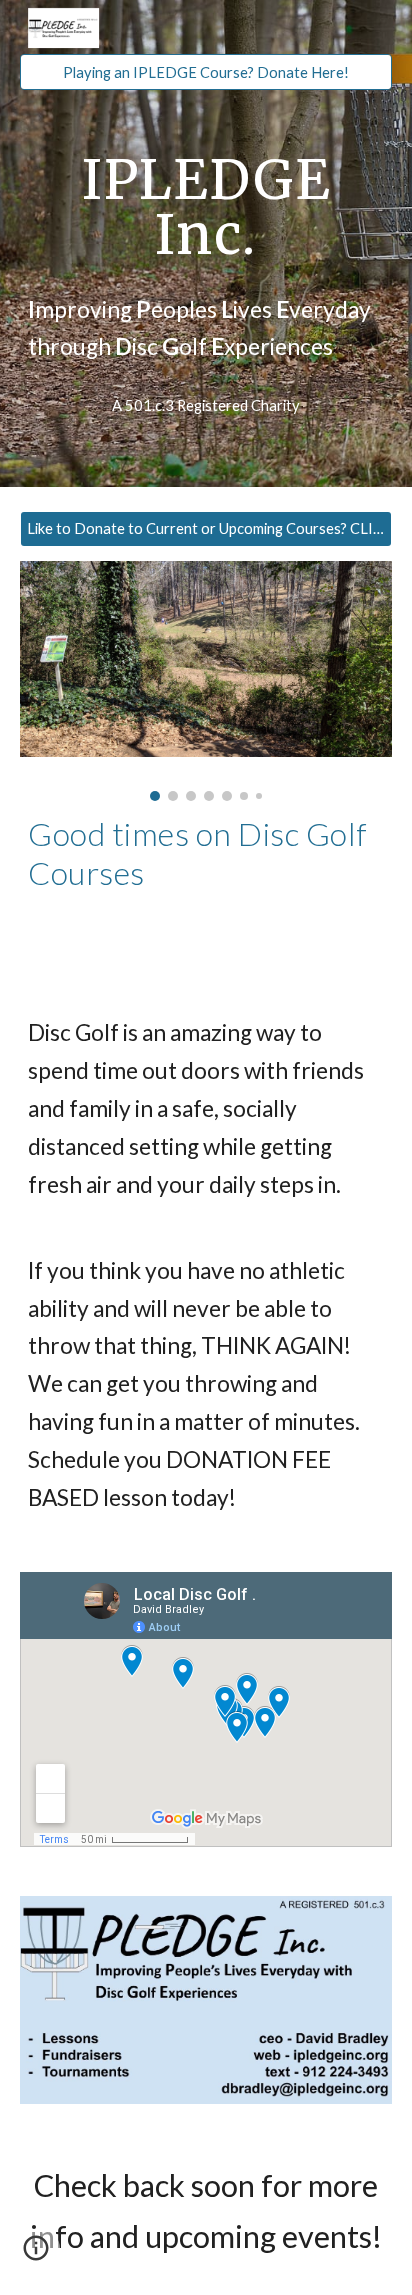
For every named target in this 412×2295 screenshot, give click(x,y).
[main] (206, 207)
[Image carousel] (206, 681)
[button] (36, 2255)
